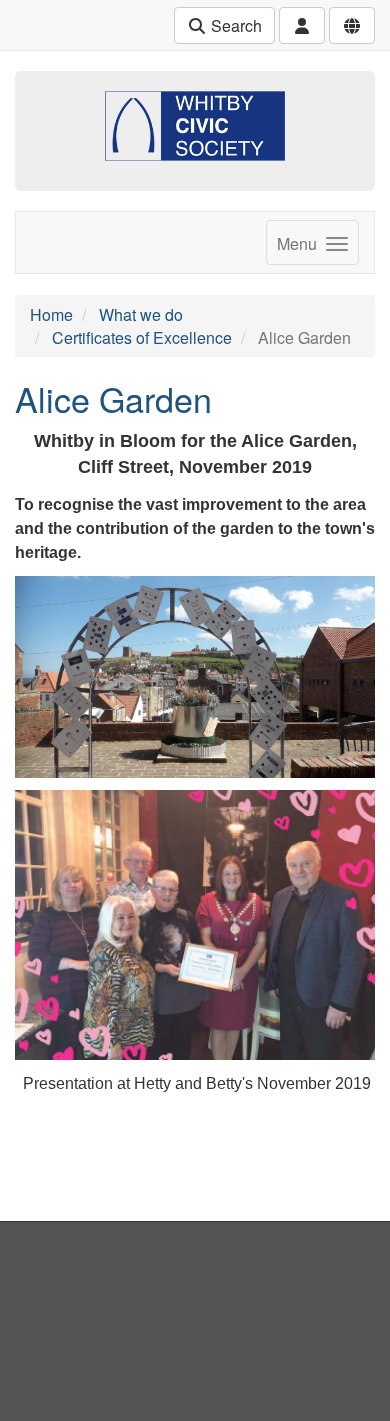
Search (234, 25)
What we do (141, 314)
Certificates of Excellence (142, 337)
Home (51, 314)
